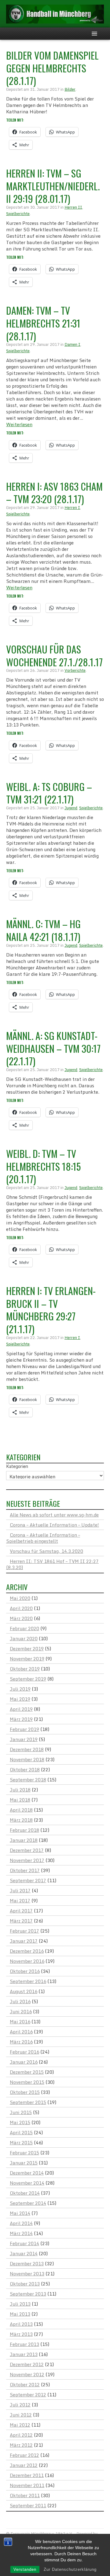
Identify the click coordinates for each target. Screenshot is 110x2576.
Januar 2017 (24, 1941)
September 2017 (28, 1880)
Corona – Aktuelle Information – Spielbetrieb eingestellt (43, 1538)
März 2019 (21, 1719)
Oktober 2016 (25, 1971)
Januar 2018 (24, 1840)
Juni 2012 (21, 2415)
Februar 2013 (24, 2344)
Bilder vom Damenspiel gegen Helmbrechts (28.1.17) (52, 68)
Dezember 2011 (27, 2475)
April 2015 (21, 2132)
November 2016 (27, 1961)
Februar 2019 (24, 1729)
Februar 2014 (24, 2243)
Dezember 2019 (27, 1648)
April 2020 (21, 1608)
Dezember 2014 (27, 2173)
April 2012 (21, 2435)
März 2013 (21, 2334)
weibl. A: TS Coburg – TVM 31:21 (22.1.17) (49, 793)
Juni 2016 (21, 2011)
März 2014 (21, 2233)
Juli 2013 (20, 2304)
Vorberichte (75, 670)
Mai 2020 (20, 1598)
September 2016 (28, 1981)
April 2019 (21, 1709)
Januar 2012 (24, 2465)
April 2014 (21, 2223)
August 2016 (24, 1991)
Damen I (72, 344)
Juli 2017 (20, 1890)
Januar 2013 (24, 2354)
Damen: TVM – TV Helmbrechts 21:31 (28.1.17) (43, 323)
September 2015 (28, 2102)
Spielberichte (18, 214)
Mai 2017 (20, 1901)
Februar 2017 (24, 1931)
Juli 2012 (20, 2405)
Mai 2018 (20, 1800)
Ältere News (24, 1439)
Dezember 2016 (27, 1951)
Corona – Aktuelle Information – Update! (54, 1525)
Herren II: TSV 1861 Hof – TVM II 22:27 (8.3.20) (52, 1564)
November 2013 (27, 2274)
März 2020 (21, 1618)
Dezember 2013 (27, 2263)
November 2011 (27, 2485)
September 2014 (28, 2203)
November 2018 (27, 1759)
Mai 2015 (20, 2122)
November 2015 (27, 2082)
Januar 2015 (24, 2163)
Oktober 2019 (25, 1669)
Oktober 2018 (25, 1769)
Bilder (70, 89)
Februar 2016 (24, 2052)
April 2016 (21, 2032)
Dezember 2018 (27, 1749)
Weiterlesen (19, 424)
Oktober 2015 (25, 2092)
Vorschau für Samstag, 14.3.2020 (46, 1551)
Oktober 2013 (25, 2284)
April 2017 (21, 1911)
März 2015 (21, 2142)
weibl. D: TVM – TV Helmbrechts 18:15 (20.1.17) (43, 1166)
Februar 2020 (24, 1628)
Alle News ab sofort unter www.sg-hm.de (54, 1515)
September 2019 (28, 1679)
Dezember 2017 (27, 1850)
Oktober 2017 (25, 1870)
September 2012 (28, 2395)
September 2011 (28, 2505)
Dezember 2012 (27, 2364)
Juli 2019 (20, 1689)
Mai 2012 (20, 2425)
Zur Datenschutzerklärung (70, 2569)
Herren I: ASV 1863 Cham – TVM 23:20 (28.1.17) (54, 493)
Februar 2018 (24, 1830)
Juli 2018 (20, 1790)
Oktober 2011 (25, 2495)
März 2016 (21, 2042)
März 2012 (21, 2445)
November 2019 (27, 1659)
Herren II (73, 207)
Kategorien (17, 1466)
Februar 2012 (24, 2455)
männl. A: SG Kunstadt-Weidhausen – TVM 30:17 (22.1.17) (53, 1048)
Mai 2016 (20, 2022)
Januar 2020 (24, 1638)
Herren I (72, 507)
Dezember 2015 (27, 2072)
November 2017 (27, 1860)
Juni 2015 (21, 2112)
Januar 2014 (24, 2253)
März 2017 (21, 1921)
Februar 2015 (24, 2153)
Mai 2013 (20, 2314)
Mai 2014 (20, 2213)
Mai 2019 (20, 1699)
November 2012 (27, 2374)
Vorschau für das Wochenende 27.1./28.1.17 (54, 655)
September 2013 (28, 2294)
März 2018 (21, 1820)
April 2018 (21, 1810)
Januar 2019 (24, 1739)
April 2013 (21, 2324)
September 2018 (28, 1780)
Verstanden (25, 2569)
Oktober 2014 (25, 2193)
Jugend (71, 808)
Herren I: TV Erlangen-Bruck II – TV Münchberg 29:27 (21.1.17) (51, 1310)
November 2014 (27, 2183)
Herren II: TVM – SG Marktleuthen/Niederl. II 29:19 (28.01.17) (53, 186)
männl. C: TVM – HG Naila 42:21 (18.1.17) (43, 930)
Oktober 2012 (25, 2384)
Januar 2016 (24, 2062)
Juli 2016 (20, 2001)
